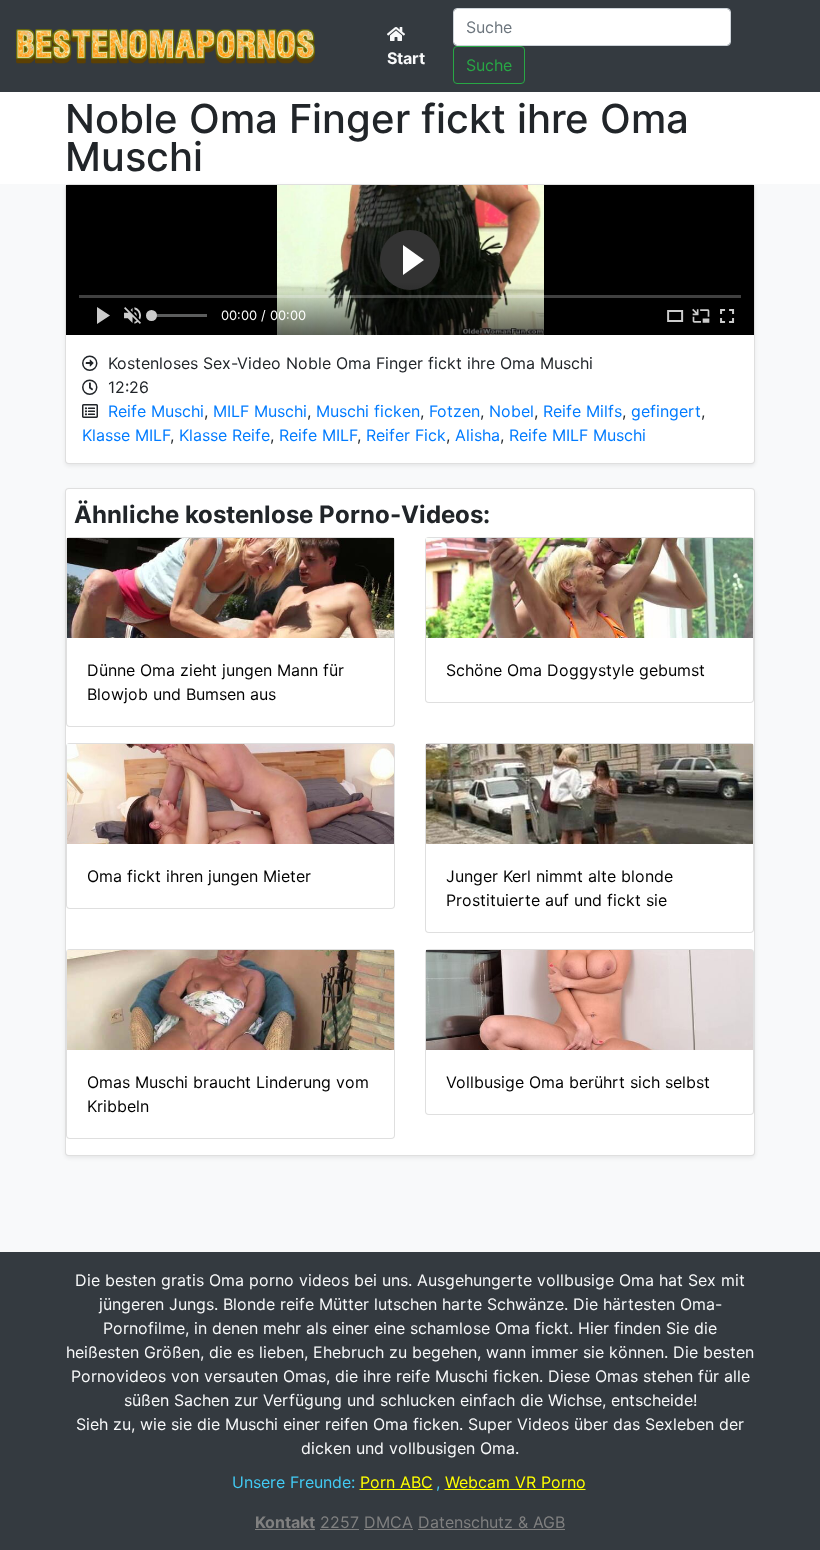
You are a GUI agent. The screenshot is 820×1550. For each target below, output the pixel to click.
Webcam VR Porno (515, 1482)
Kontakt (285, 1522)
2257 (339, 1522)
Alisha (477, 435)
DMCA (388, 1522)
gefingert (666, 411)
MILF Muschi (260, 411)
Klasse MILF (126, 435)
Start (406, 58)
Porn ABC (396, 1482)
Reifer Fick (406, 435)
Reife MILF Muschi (577, 435)
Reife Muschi (156, 411)
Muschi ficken (368, 411)
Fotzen (454, 411)
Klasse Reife (224, 435)
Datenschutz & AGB (491, 1522)
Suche (489, 65)
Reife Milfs (582, 411)
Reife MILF (318, 435)
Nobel (511, 411)
